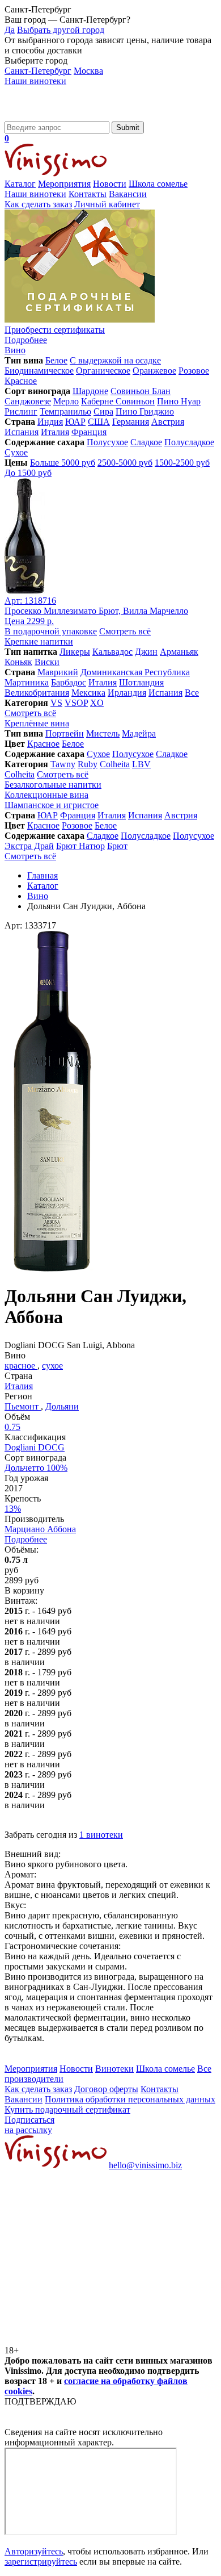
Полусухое (107, 442)
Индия (50, 422)
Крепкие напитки (39, 641)
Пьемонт (23, 1406)
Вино (15, 350)
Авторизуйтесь (34, 2551)
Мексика (88, 693)
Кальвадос (112, 652)
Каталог (20, 184)
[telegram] (90, 2340)
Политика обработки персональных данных (130, 2099)
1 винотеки (101, 1835)
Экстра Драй (29, 846)
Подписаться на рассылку (29, 2125)
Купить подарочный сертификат (67, 2109)
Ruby (88, 764)
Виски (47, 662)
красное (21, 1366)
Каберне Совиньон (118, 401)
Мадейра (139, 733)
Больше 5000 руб (63, 463)
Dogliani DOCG (35, 1447)
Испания (22, 432)
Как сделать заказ (38, 204)
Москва (88, 71)
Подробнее (26, 1539)
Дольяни (62, 1406)
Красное (21, 381)
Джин (146, 652)
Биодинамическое (39, 371)
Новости (110, 184)
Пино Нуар (179, 401)
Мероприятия (64, 184)
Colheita (115, 764)
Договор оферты (106, 2089)
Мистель (103, 733)
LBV (141, 764)
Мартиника (27, 682)
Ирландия (127, 693)
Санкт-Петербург (38, 71)
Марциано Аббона (40, 1529)
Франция (89, 432)
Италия (55, 432)
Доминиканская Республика (135, 672)
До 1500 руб (28, 473)
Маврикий (58, 672)
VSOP (76, 703)
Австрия (168, 422)
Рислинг (21, 411)
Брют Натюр (80, 846)
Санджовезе (28, 401)
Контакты (88, 194)
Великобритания (37, 693)
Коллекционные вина (46, 795)
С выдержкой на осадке (115, 360)
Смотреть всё (125, 631)
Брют (117, 846)
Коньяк (18, 662)
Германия (131, 422)
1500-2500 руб (182, 463)
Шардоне (90, 391)
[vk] (90, 2253)
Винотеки (114, 2069)
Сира (103, 411)
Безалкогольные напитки (53, 785)
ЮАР (75, 422)
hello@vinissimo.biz (145, 2165)
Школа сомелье (158, 184)
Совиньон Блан (141, 391)
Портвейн (65, 733)
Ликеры (75, 652)
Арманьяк (179, 652)
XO (97, 703)
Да (10, 30)
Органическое (103, 371)
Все (192, 693)
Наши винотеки (35, 81)
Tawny (63, 764)
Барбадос (69, 682)
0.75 (12, 1427)
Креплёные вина (37, 723)
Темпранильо (65, 411)
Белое (56, 360)
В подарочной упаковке (51, 631)
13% (13, 1509)
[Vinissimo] (56, 116)
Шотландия (141, 682)
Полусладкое (189, 442)
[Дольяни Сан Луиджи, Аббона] (53, 1268)
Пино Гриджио (145, 411)
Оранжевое (154, 371)
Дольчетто (36, 1468)
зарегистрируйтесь (41, 2562)
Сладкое (146, 442)
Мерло (66, 401)
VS (56, 703)
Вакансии (128, 194)
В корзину (24, 1590)
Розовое (194, 371)
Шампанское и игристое (52, 805)
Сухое (16, 452)
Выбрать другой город (61, 30)
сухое (52, 1366)
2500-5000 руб (125, 463)
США (99, 422)
